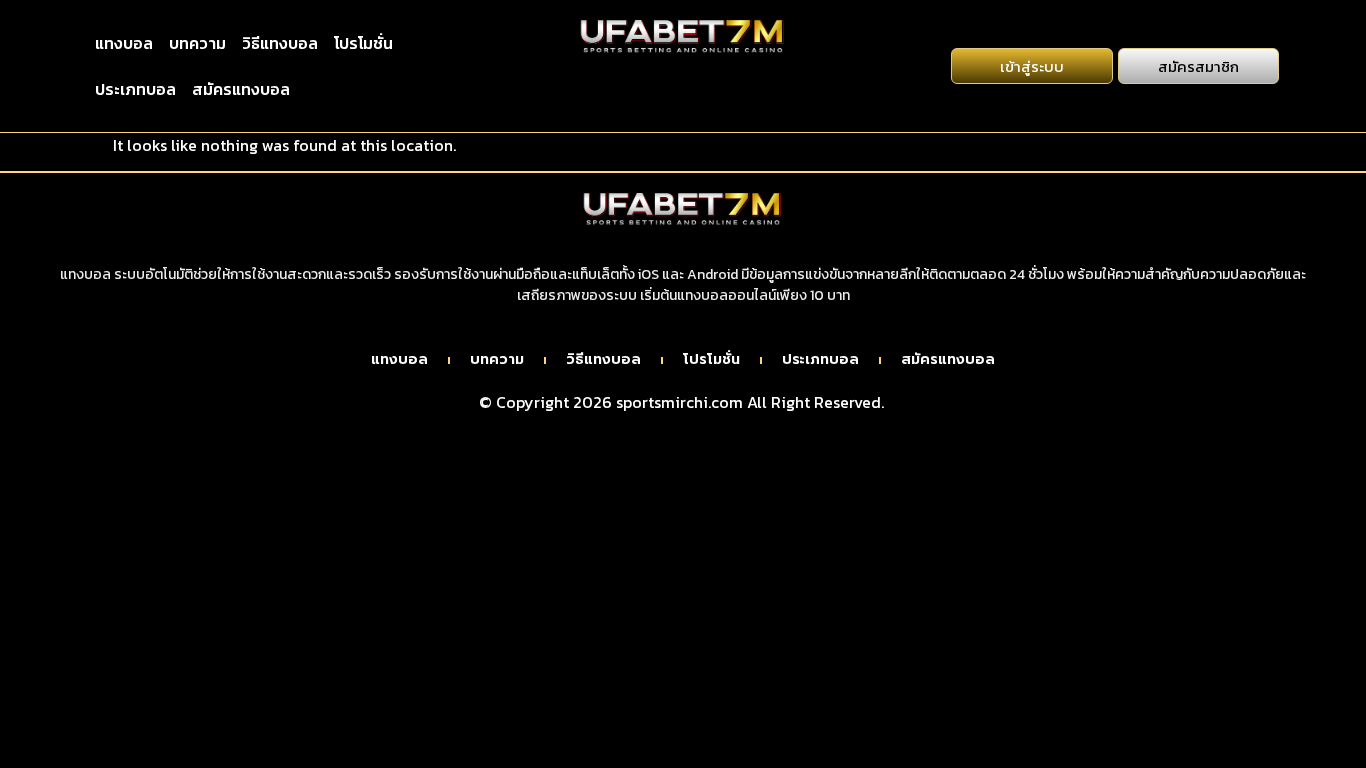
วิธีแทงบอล (280, 43)
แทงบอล (124, 43)
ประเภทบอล (135, 89)
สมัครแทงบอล (241, 89)
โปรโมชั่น (363, 43)
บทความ (197, 43)
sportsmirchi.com (679, 402)
